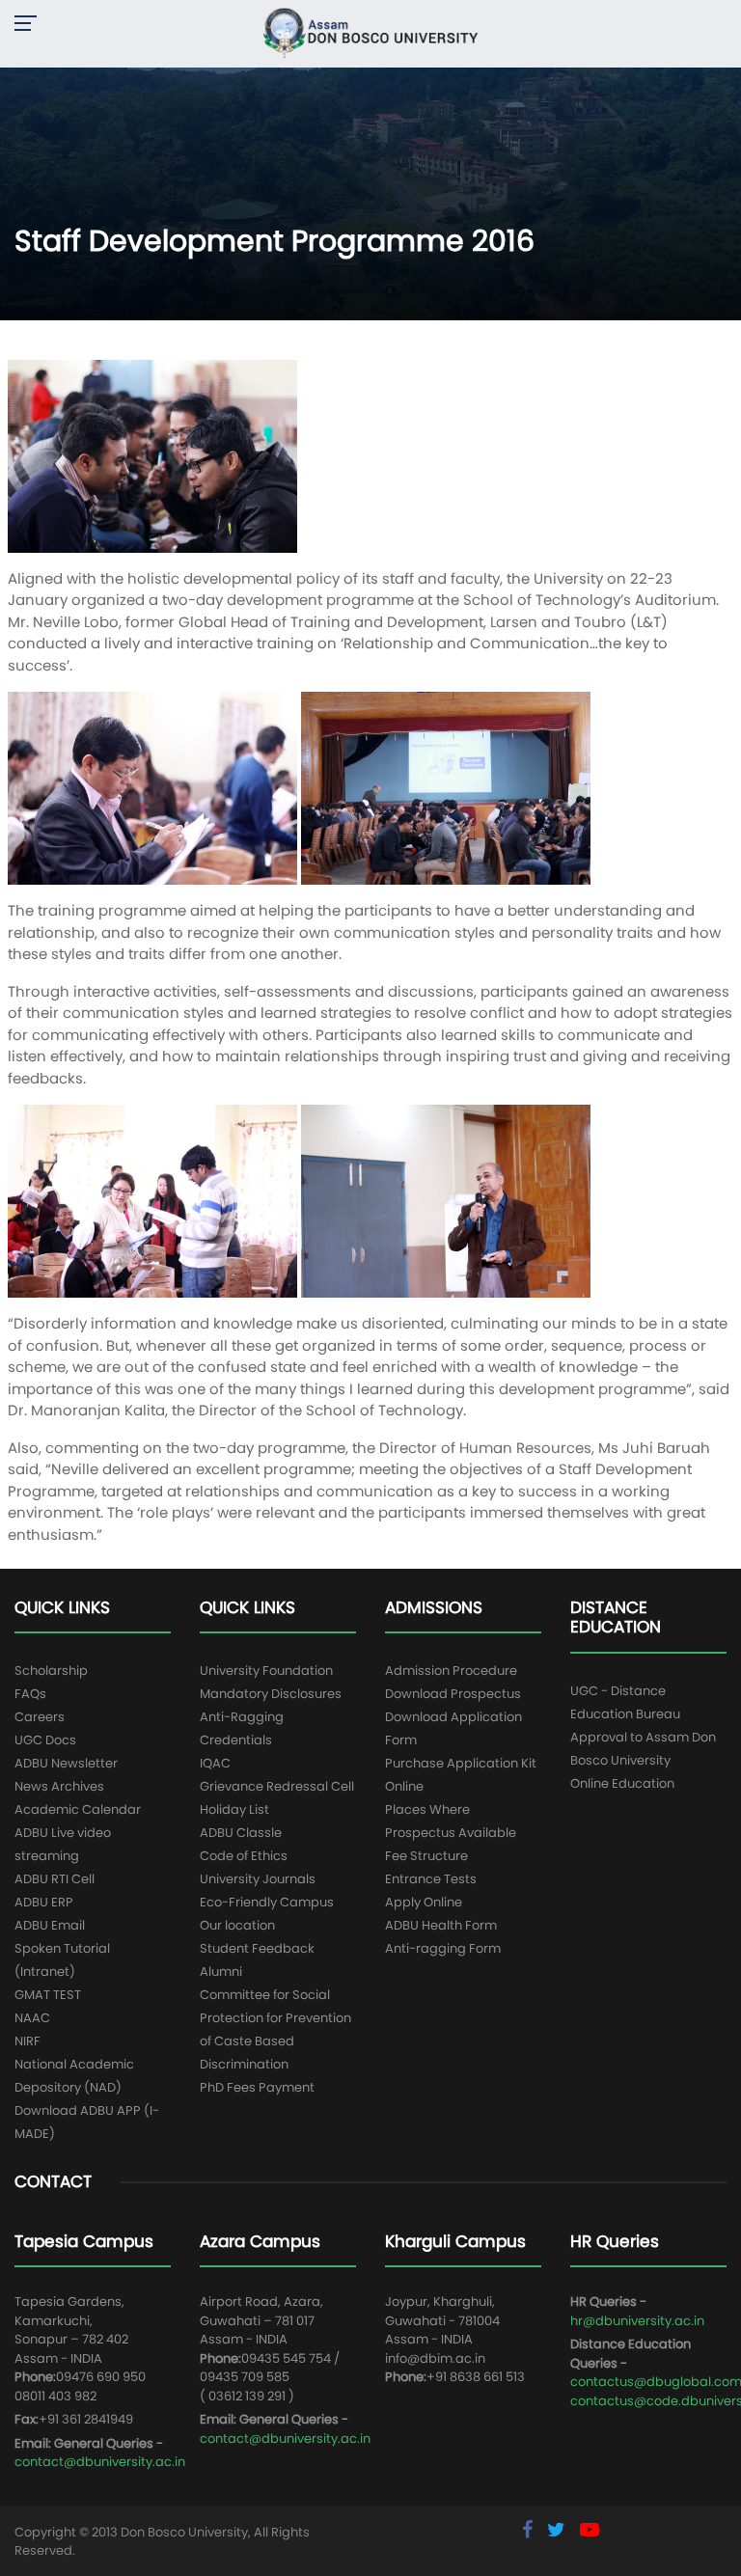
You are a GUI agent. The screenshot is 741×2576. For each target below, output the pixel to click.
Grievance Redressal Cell (277, 1786)
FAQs (30, 1694)
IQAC (215, 1763)
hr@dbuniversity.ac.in (637, 2321)
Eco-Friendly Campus (267, 1902)
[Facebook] (530, 2530)
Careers (40, 1717)
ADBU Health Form (441, 1925)
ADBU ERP (44, 1902)
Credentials (236, 1740)
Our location (237, 1925)
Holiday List (234, 1809)
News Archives (59, 1786)
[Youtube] (590, 2530)
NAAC (32, 2018)
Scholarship (51, 1671)
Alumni (221, 1972)
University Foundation (266, 1671)
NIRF (27, 2041)
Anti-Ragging (242, 1717)
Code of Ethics (244, 1856)
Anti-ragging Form (443, 1948)
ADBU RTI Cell (55, 1879)
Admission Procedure (451, 1671)
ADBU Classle (241, 1833)
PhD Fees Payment (257, 2087)
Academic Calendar (78, 1809)
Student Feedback (257, 1948)
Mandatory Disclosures (271, 1694)
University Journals (258, 1879)
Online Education (622, 1783)
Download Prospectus (453, 1694)
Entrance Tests (431, 1879)
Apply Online (424, 1902)
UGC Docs (45, 1740)
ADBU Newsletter (66, 1763)
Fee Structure (426, 1856)
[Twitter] (559, 2530)
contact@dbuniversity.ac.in (100, 2462)
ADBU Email (50, 1925)
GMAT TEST (48, 1995)
